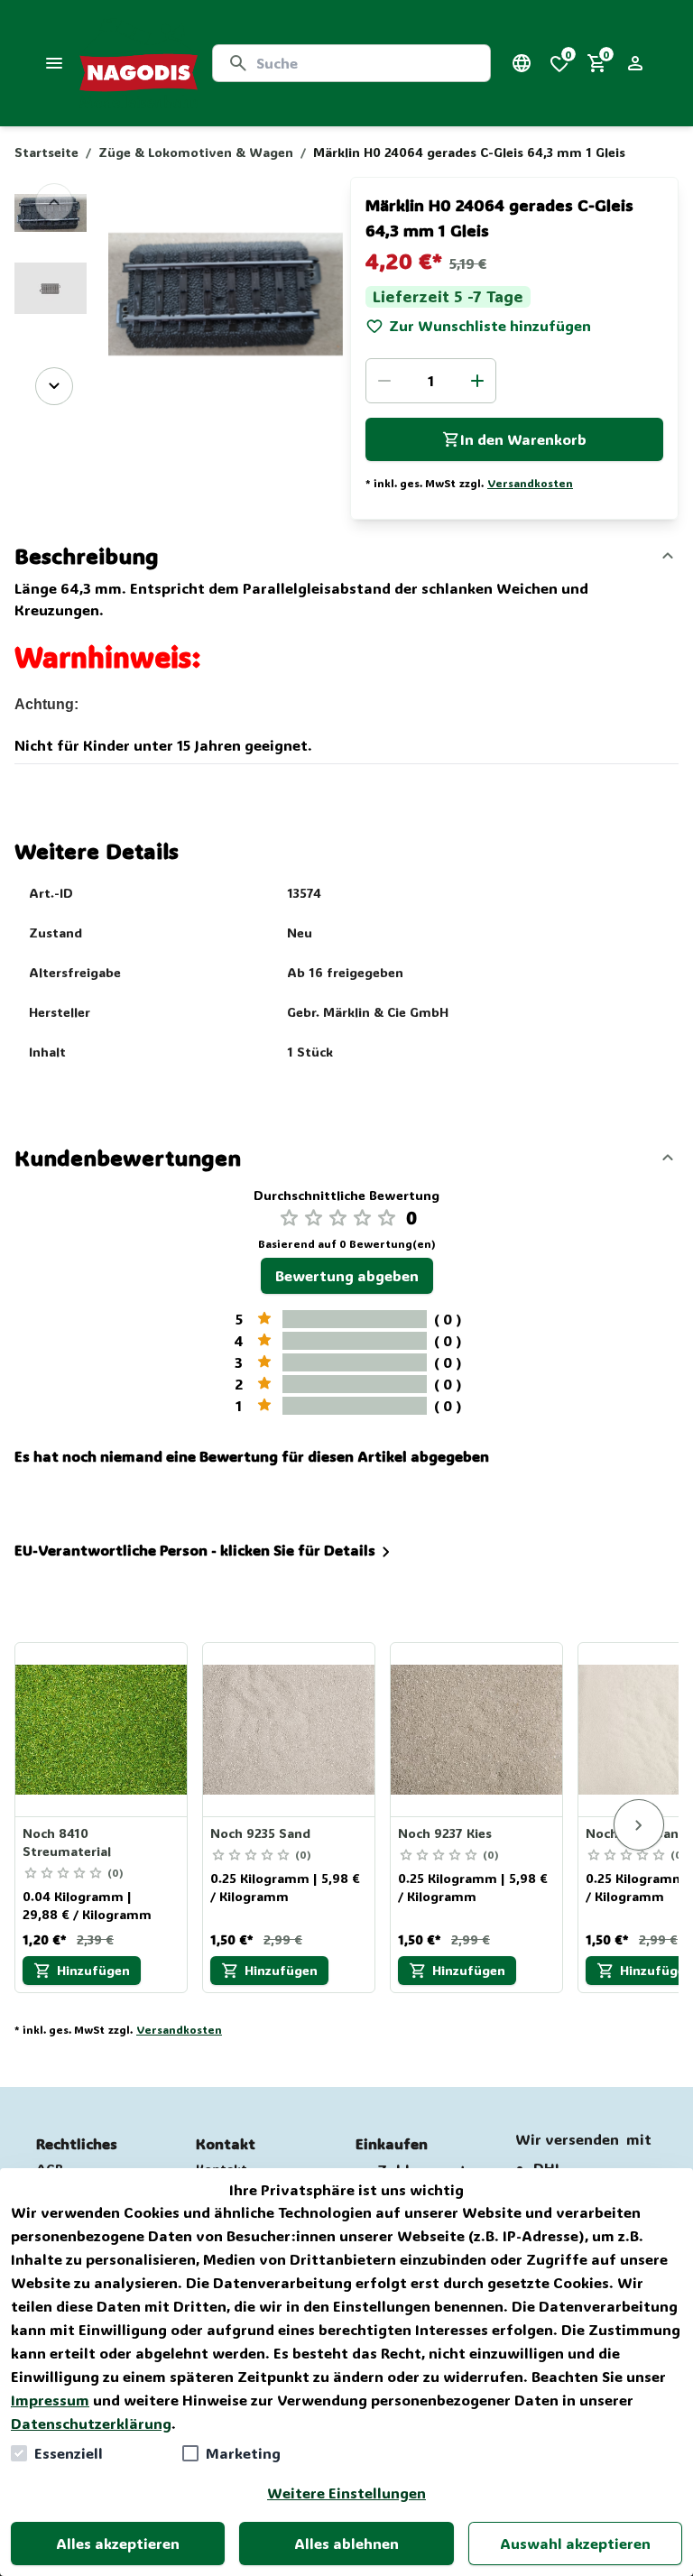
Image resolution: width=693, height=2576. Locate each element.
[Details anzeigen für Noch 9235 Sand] (290, 1730)
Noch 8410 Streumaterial (67, 1842)
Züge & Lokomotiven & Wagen (196, 152)
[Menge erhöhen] (477, 381)
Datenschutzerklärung (91, 2423)
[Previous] (54, 202)
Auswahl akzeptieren (575, 2543)
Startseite (46, 152)
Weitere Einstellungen (346, 2493)
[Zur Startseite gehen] (139, 63)
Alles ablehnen (346, 2543)
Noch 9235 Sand (260, 1833)
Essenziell (69, 2453)
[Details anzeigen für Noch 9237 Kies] (477, 1730)
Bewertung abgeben (347, 1275)
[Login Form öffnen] (635, 63)
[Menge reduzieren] (384, 381)
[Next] (54, 386)
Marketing (243, 2453)
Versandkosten (530, 483)
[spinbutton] (431, 381)
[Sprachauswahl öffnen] (522, 63)
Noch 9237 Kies (445, 1833)
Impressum (50, 2400)
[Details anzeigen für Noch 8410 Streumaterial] (102, 1730)
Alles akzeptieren (118, 2543)
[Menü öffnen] (54, 63)
